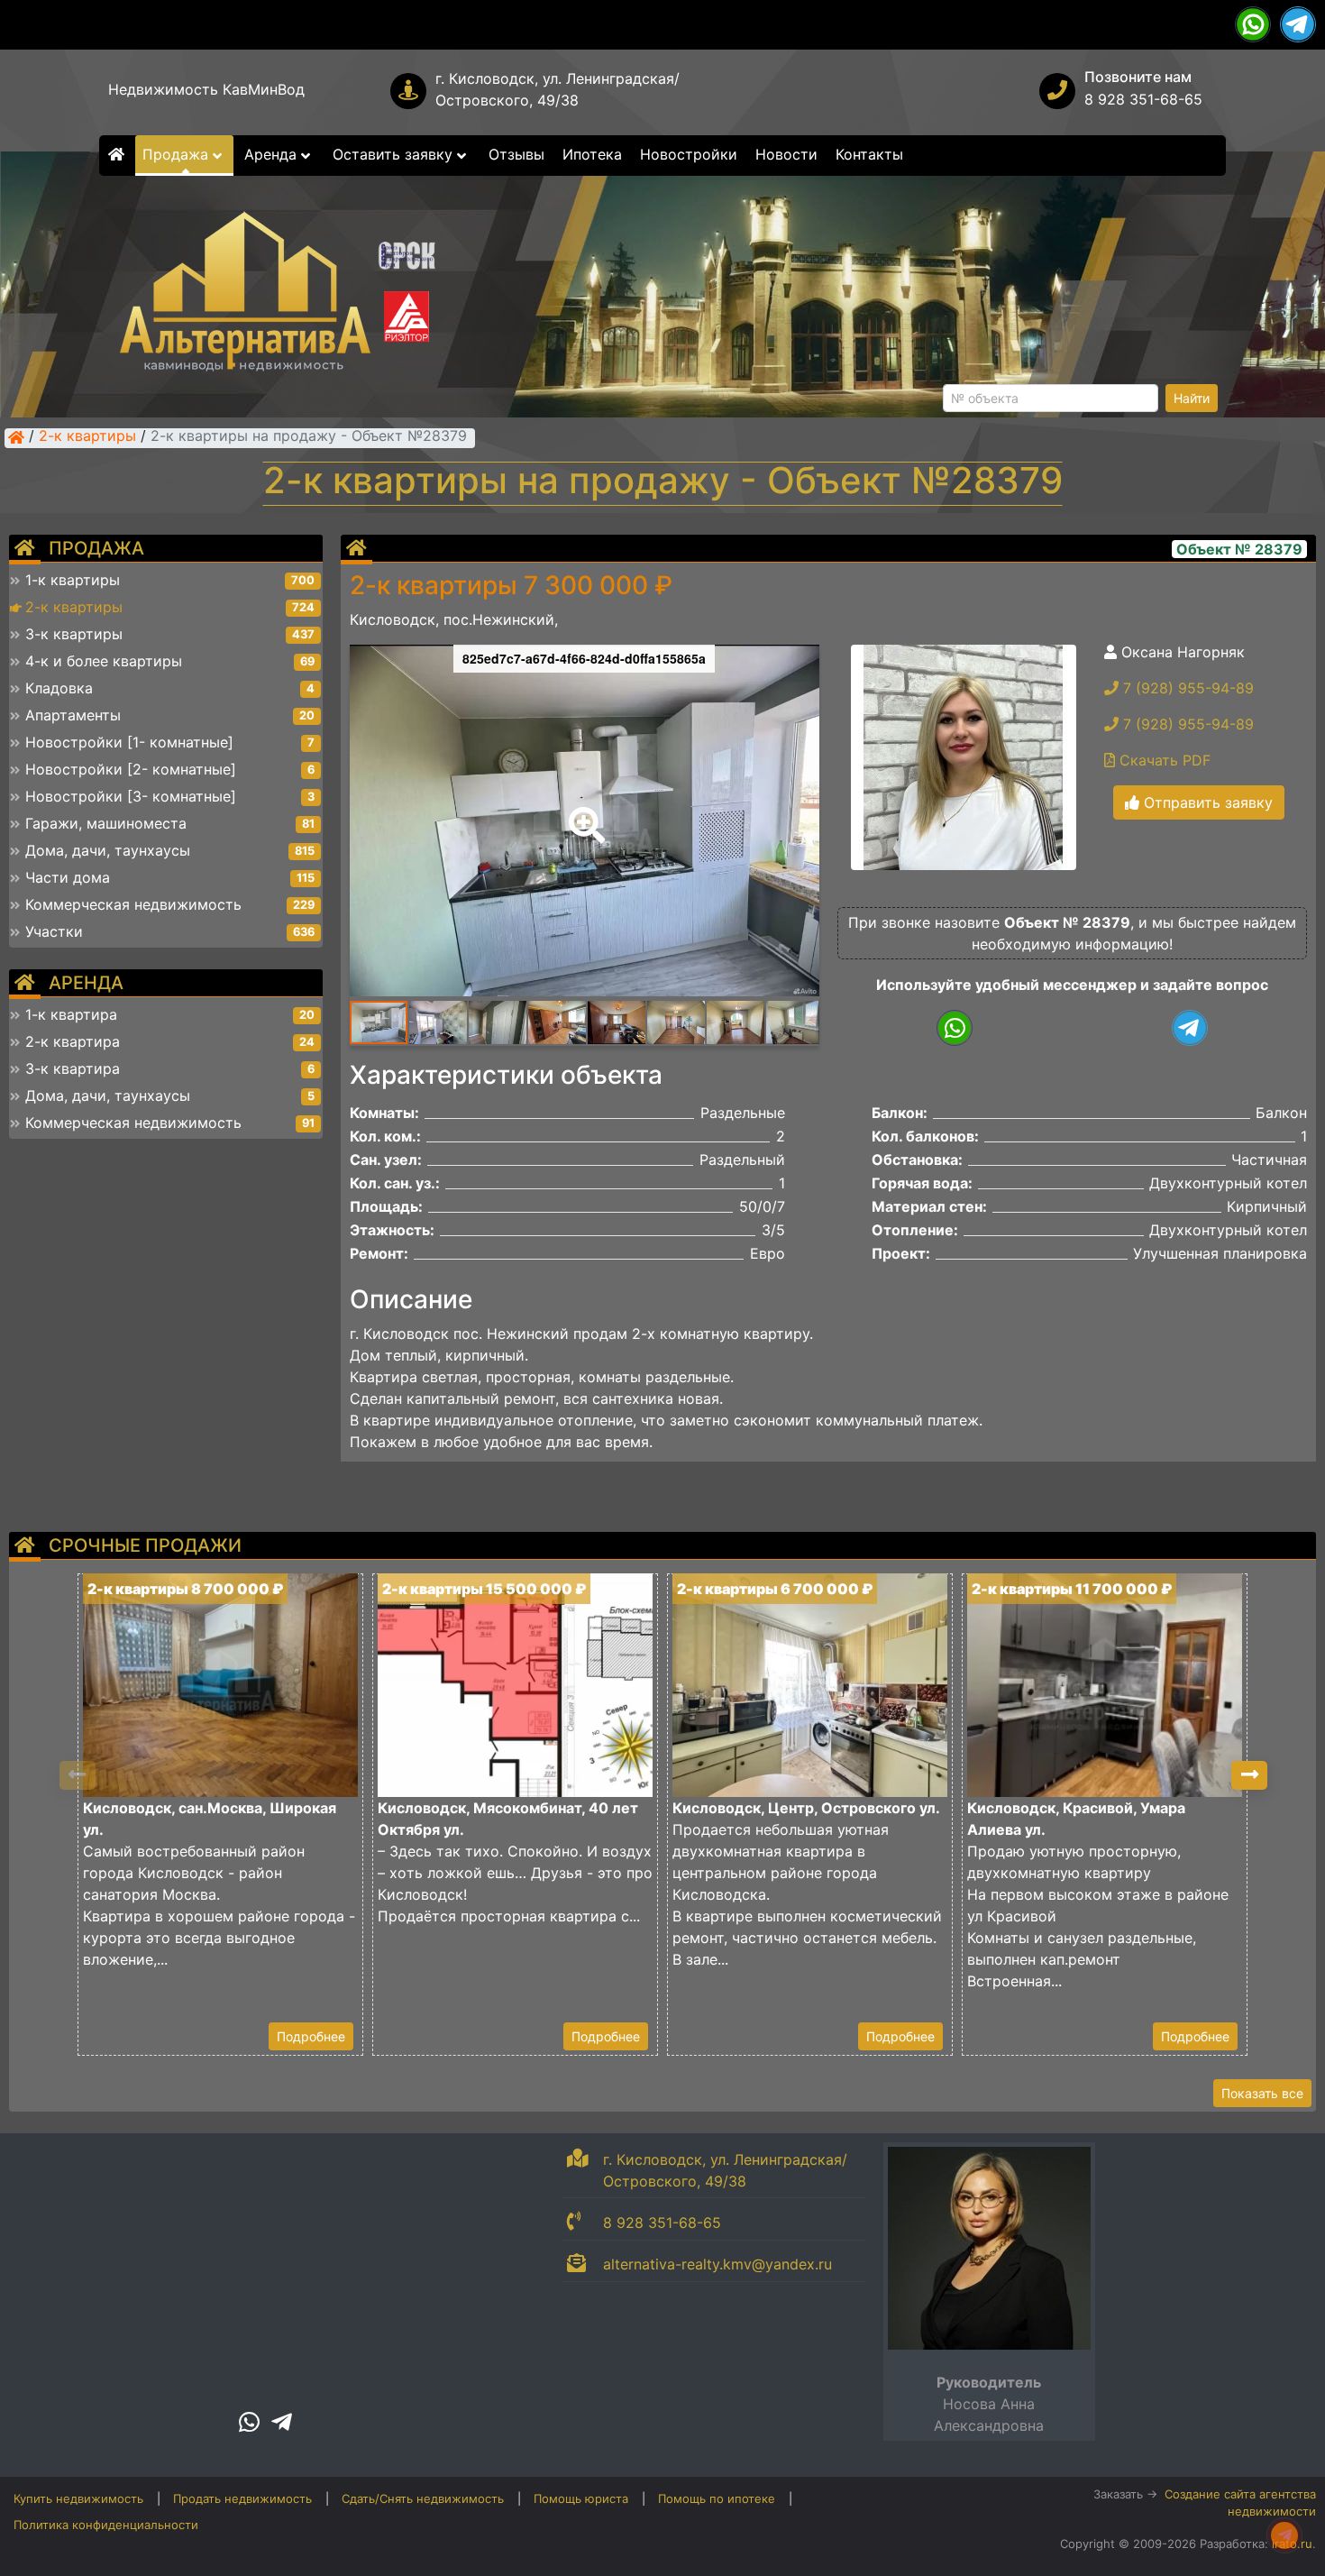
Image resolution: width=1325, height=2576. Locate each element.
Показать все (1262, 2093)
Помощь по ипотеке (717, 2498)
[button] (583, 812)
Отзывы (516, 154)
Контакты (869, 154)
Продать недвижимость (242, 2498)
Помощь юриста (581, 2498)
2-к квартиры (87, 437)
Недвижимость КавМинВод (206, 89)
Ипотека (592, 154)
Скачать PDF (1163, 760)
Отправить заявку (1206, 802)
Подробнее (311, 2036)
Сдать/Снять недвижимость (423, 2498)
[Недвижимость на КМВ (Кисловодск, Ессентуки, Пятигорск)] (16, 437)
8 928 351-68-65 (1143, 99)
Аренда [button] (273, 154)
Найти (1192, 398)
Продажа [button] (178, 154)
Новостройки (689, 154)
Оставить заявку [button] (395, 154)
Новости (786, 154)
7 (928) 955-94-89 (1186, 688)
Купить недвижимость (78, 2498)
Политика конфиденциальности (106, 2525)
